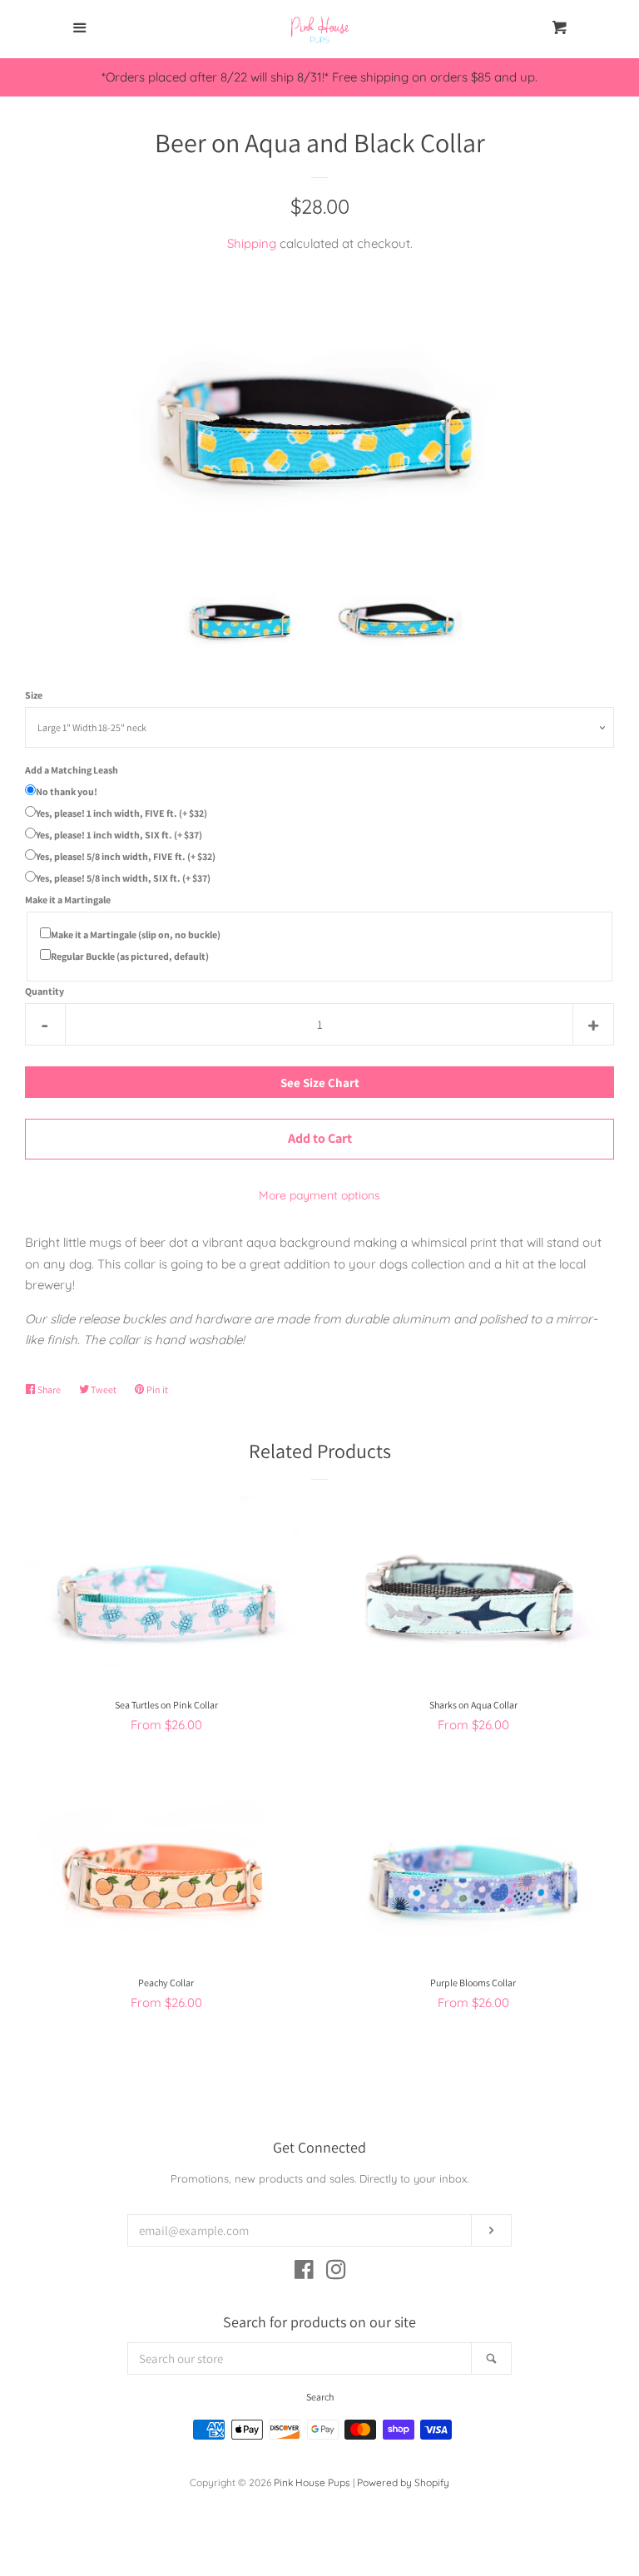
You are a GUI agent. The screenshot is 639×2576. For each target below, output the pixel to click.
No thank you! (67, 791)
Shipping (252, 243)
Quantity (45, 991)
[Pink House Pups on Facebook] (304, 2273)
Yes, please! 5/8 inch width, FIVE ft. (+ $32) (126, 856)
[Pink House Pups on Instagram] (336, 2273)
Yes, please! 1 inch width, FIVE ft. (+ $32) (121, 813)
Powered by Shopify (403, 2482)
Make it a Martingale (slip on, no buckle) (136, 934)
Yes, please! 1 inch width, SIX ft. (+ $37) (119, 835)
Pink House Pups (312, 2482)
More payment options (319, 1195)
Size (34, 695)
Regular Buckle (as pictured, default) (130, 956)
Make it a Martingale (68, 900)
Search (320, 2397)
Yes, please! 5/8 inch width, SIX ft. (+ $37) (123, 878)
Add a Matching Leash (72, 770)
